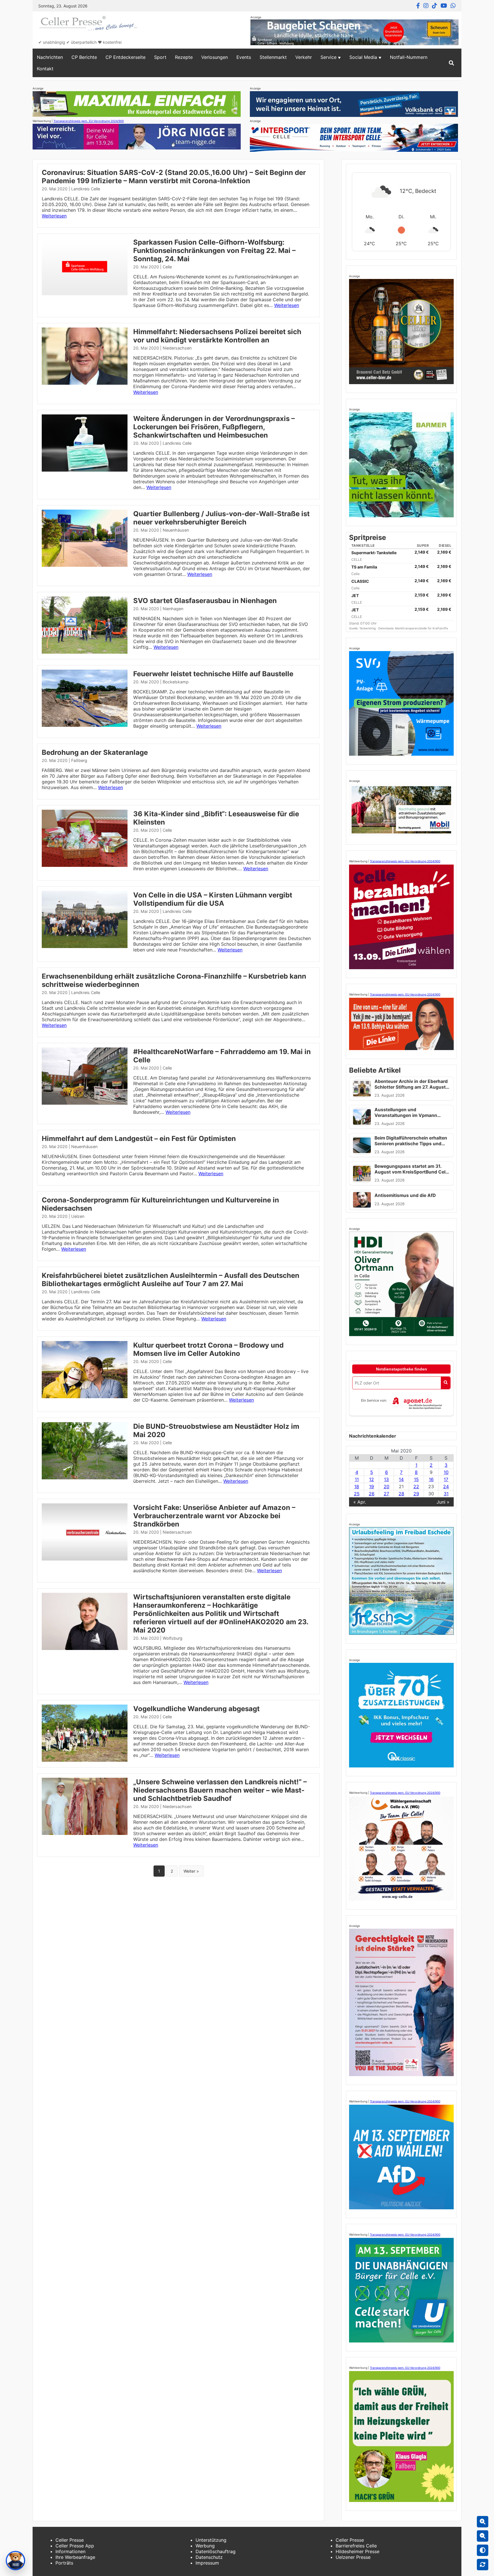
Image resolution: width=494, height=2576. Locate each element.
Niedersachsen (177, 348)
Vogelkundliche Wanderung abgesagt (196, 1709)
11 (357, 1479)
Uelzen (78, 1216)
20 (387, 1486)
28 (401, 1494)
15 (416, 1479)
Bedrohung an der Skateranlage (95, 752)
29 (416, 1494)
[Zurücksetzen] (483, 2565)
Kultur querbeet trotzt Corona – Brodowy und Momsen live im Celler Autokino (208, 1349)
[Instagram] (426, 6)
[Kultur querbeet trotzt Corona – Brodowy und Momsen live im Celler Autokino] (85, 1396)
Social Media (363, 57)
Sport (160, 57)
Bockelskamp (176, 682)
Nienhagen (173, 609)
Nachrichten (50, 57)
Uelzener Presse (353, 2557)
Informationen (70, 2551)
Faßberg (79, 760)
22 (416, 1486)
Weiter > (191, 1871)
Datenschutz (209, 2557)
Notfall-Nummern (409, 57)
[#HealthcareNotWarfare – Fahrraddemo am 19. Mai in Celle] (85, 1103)
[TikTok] (435, 6)
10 (446, 1472)
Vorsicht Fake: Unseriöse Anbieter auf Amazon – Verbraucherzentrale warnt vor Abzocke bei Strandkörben (214, 1516)
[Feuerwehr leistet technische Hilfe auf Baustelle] (85, 725)
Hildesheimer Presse (357, 2551)
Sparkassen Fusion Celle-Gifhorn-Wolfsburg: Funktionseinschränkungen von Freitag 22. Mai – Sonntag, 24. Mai (214, 251)
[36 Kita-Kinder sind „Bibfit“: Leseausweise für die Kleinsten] (85, 865)
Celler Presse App (75, 2546)
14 (401, 1479)
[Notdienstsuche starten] (446, 1383)
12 (372, 1479)
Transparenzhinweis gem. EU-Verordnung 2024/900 (89, 121)
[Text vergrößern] (483, 2522)
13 (386, 1479)
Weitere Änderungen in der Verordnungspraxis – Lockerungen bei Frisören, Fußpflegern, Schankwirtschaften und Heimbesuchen (214, 427)
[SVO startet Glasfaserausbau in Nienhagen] (85, 652)
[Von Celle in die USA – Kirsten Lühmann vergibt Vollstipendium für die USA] (85, 946)
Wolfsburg (173, 1638)
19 (372, 1486)
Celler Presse (70, 2540)
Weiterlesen (54, 216)
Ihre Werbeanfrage (75, 2557)
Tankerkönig (368, 628)
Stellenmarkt (273, 57)
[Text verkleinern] (483, 2536)
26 (372, 1494)
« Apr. (360, 1502)
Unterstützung (211, 2540)
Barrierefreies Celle (356, 2546)
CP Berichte (84, 57)
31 (446, 1494)
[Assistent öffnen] (15, 2561)
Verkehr (304, 57)
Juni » (443, 1502)
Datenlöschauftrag (216, 2551)
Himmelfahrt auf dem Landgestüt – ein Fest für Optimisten (139, 1139)
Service (328, 57)
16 (431, 1479)
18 (357, 1486)
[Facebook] (418, 6)
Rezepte (184, 57)
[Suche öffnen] (451, 63)
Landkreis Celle (86, 189)
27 (386, 1494)
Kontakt (45, 69)
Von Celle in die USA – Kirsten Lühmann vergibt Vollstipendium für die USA (213, 899)
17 (446, 1479)
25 (357, 1494)
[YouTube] (444, 6)
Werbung (205, 2546)
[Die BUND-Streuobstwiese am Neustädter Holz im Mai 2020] (85, 1478)
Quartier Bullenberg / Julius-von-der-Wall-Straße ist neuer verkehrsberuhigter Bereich (221, 518)
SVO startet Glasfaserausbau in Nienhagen (205, 601)
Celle (167, 267)
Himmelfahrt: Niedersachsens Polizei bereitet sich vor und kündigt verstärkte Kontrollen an (217, 336)
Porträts (64, 2563)
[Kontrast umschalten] (483, 2550)
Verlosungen (215, 57)
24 (446, 1486)
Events (244, 57)
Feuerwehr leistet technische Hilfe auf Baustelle (213, 674)
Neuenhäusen (176, 530)
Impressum (207, 2563)
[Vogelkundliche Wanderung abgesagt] (85, 1760)
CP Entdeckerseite (126, 57)
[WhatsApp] (453, 6)
